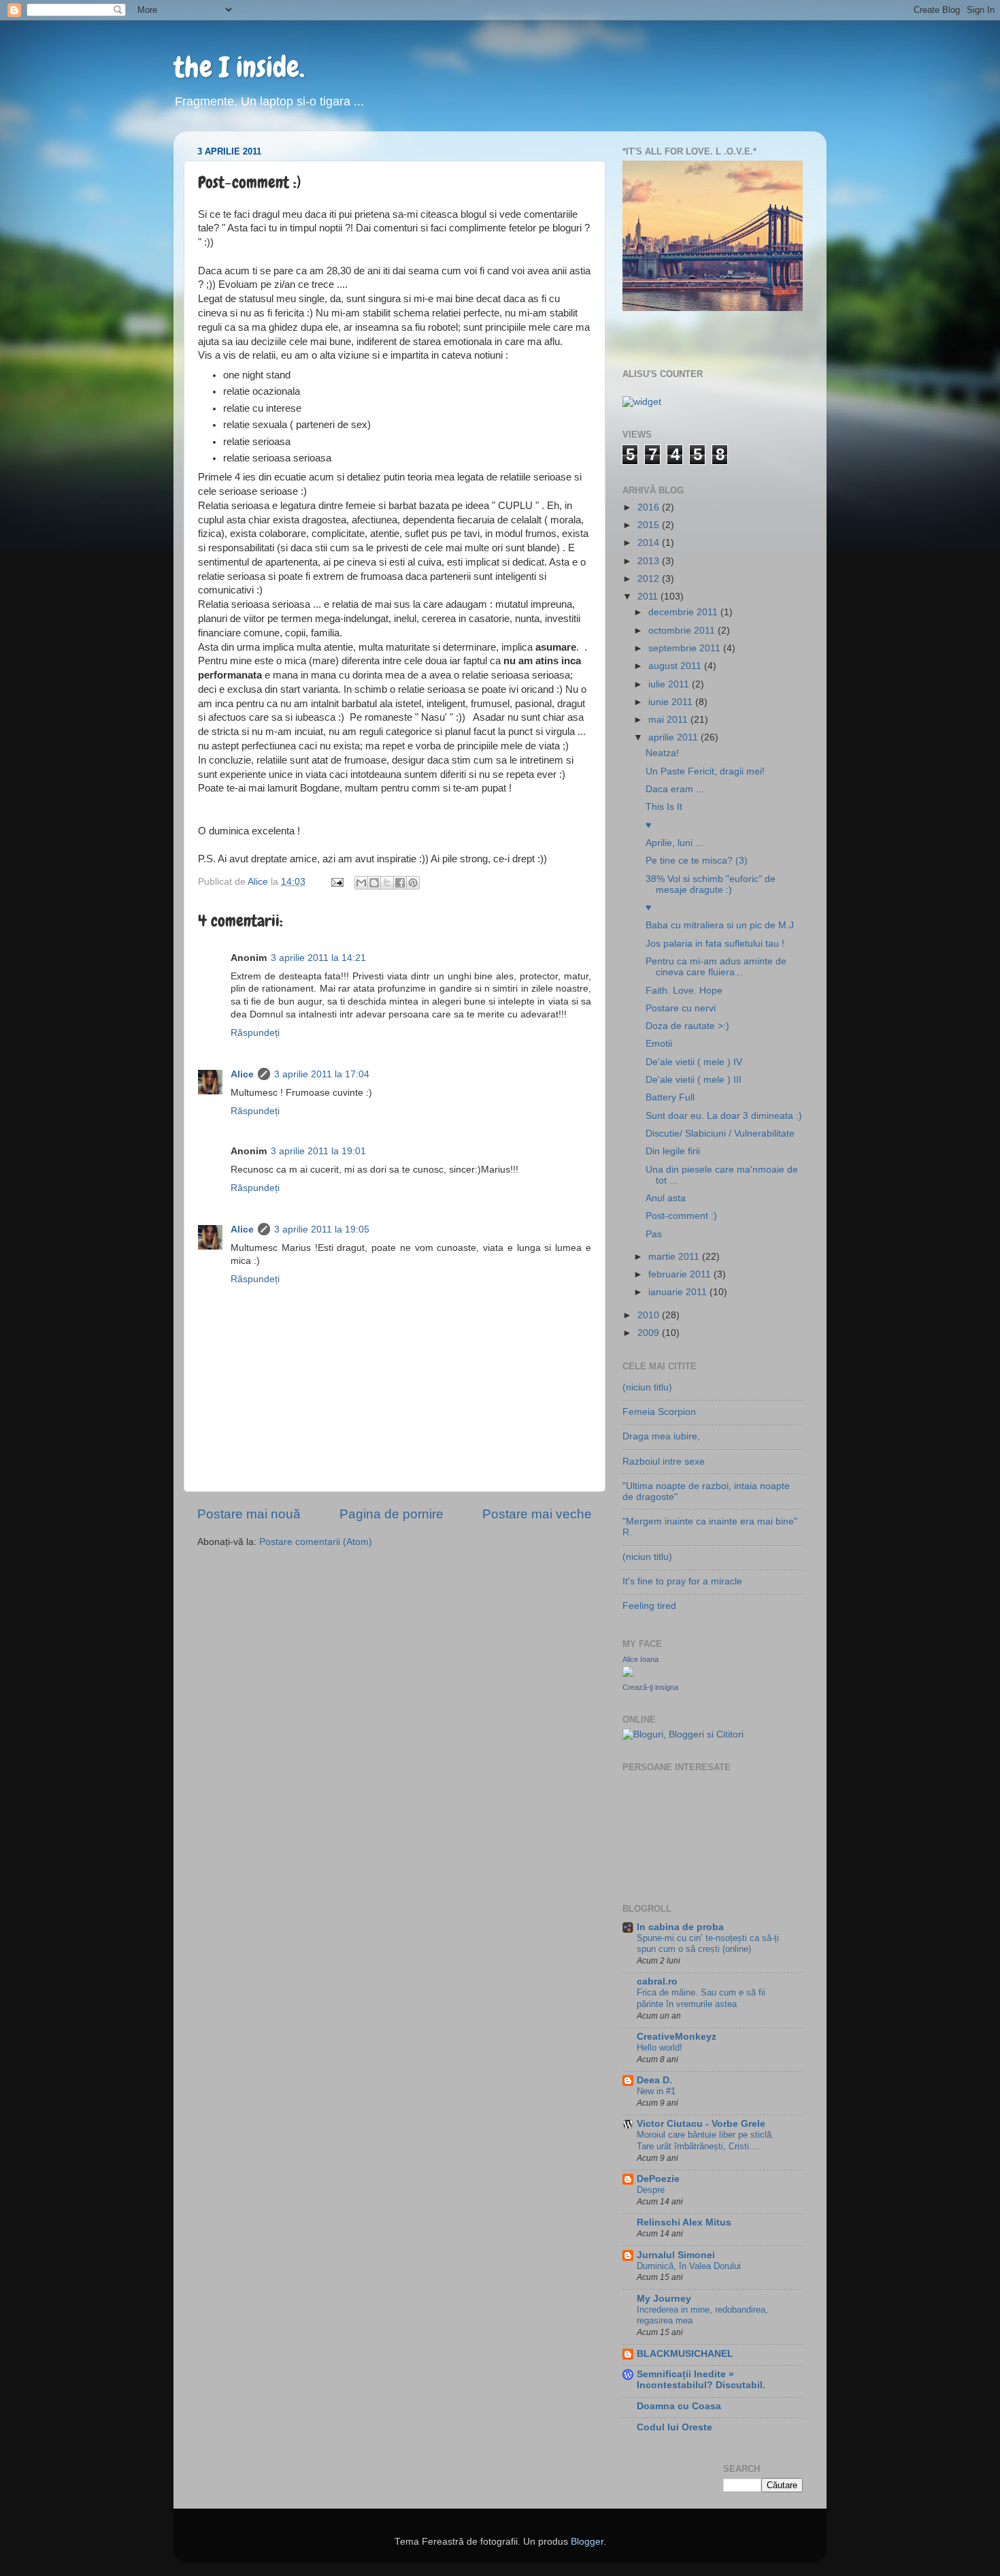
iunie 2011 (672, 702)
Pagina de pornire (391, 1514)
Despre (651, 2190)
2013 (650, 561)
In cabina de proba (680, 1927)
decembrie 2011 (684, 612)
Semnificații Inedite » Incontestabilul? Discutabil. (701, 2380)
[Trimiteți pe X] (387, 883)
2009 (650, 1333)
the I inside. (239, 67)
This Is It (664, 807)
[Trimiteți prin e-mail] (361, 883)
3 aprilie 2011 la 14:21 (318, 958)
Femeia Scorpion (659, 1412)
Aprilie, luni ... (674, 843)
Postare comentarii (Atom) (316, 1542)
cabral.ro (657, 1982)
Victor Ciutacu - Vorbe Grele (701, 2124)
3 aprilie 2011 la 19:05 (322, 1229)
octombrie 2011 (683, 631)
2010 (650, 1315)
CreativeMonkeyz (677, 2037)
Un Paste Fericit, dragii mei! (705, 771)
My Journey (664, 2299)
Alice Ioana (640, 1659)
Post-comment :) (681, 1216)
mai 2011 (669, 720)
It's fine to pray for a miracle (682, 1581)
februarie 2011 (681, 1274)
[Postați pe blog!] (374, 883)
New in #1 (656, 2091)
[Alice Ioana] (628, 1674)
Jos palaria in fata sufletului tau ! (715, 944)
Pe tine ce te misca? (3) (697, 861)
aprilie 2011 (674, 737)
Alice (242, 1074)
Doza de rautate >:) (687, 1026)
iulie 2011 (670, 684)
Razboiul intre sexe (664, 1462)
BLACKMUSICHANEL (685, 2354)
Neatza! (662, 753)
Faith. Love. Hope (684, 991)
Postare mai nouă (249, 1514)
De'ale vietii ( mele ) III (694, 1080)
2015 (650, 525)
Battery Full (670, 1097)
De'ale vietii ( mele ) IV (694, 1062)
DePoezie (658, 2179)
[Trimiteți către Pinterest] (413, 883)
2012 (650, 579)
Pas (654, 1234)
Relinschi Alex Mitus (684, 2222)
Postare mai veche (537, 1514)
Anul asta (666, 1198)
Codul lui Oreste (674, 2427)
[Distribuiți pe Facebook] (400, 883)
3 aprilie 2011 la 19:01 (318, 1151)
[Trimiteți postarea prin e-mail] (336, 882)
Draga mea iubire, (661, 1436)
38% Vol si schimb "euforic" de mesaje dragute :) (711, 884)
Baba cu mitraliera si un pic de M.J (720, 925)
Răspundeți (255, 1033)
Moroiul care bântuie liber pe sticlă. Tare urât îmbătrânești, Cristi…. (705, 2140)
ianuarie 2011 (679, 1292)
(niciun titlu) (647, 1387)
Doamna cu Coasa (679, 2406)
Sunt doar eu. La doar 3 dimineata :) (724, 1116)
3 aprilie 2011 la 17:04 (322, 1074)
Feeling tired (649, 1606)
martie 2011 (675, 1257)
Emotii (659, 1044)
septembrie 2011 (686, 648)
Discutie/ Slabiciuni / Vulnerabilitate (720, 1134)
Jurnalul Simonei (676, 2255)
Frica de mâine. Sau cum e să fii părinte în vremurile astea (701, 1998)
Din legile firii (673, 1151)
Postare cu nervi (681, 1008)
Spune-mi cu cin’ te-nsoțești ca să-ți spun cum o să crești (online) (708, 1944)
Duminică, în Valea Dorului (689, 2266)
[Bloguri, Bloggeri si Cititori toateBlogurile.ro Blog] (683, 1734)
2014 (650, 543)
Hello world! (660, 2048)
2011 (649, 597)
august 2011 (676, 666)
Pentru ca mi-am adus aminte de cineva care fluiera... (716, 967)
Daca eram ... (675, 789)
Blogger (587, 2542)
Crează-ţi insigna (650, 1687)
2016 (650, 507)
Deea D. (654, 2080)
